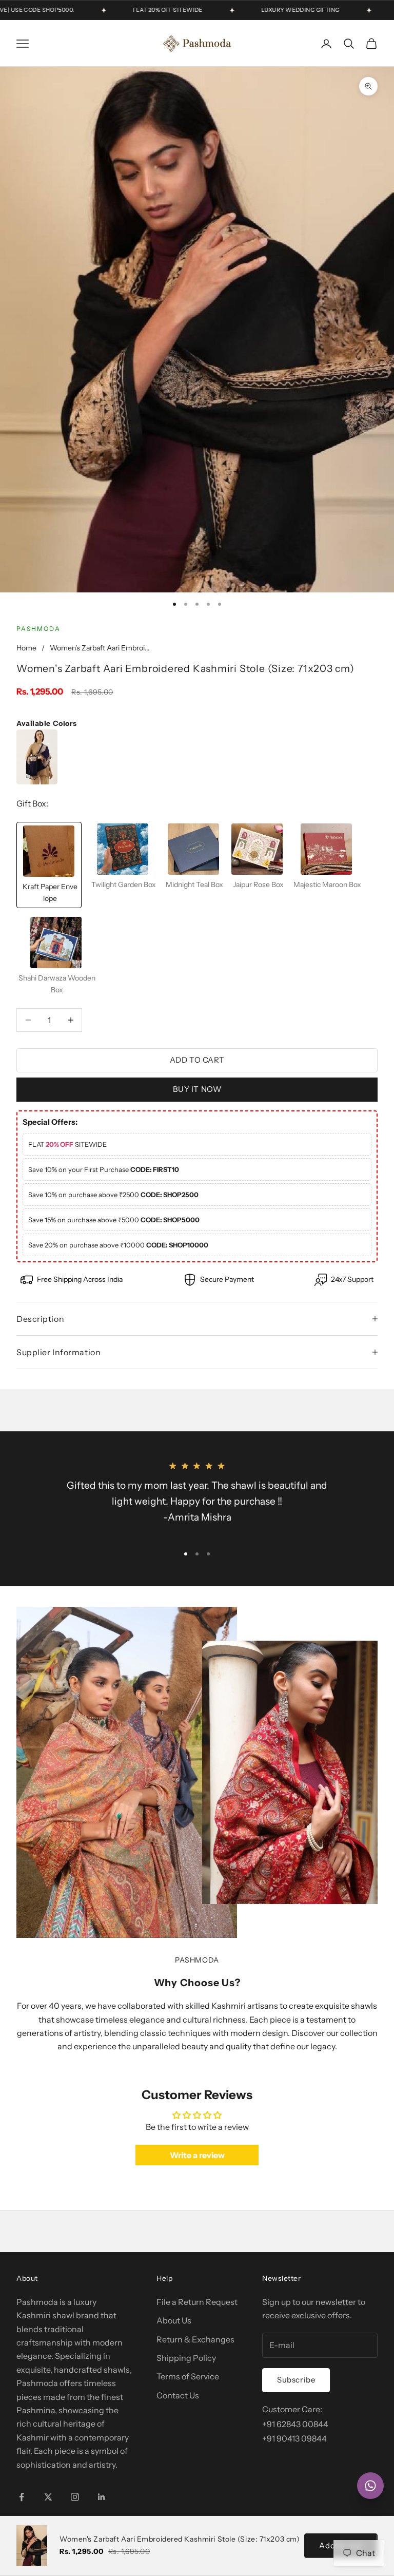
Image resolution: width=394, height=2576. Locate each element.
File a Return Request (197, 2302)
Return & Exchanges (195, 2339)
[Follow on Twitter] (48, 2497)
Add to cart (197, 1060)
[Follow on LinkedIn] (102, 2497)
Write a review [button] (197, 2155)
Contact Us (178, 2395)
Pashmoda (38, 629)
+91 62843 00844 (295, 2424)
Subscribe (296, 2380)
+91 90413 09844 (294, 2438)
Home (26, 648)
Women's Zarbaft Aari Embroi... (100, 648)
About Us (174, 2320)
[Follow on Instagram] (75, 2497)
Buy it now (197, 1089)
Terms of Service (188, 2376)
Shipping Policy (186, 2358)
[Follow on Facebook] (22, 2497)
